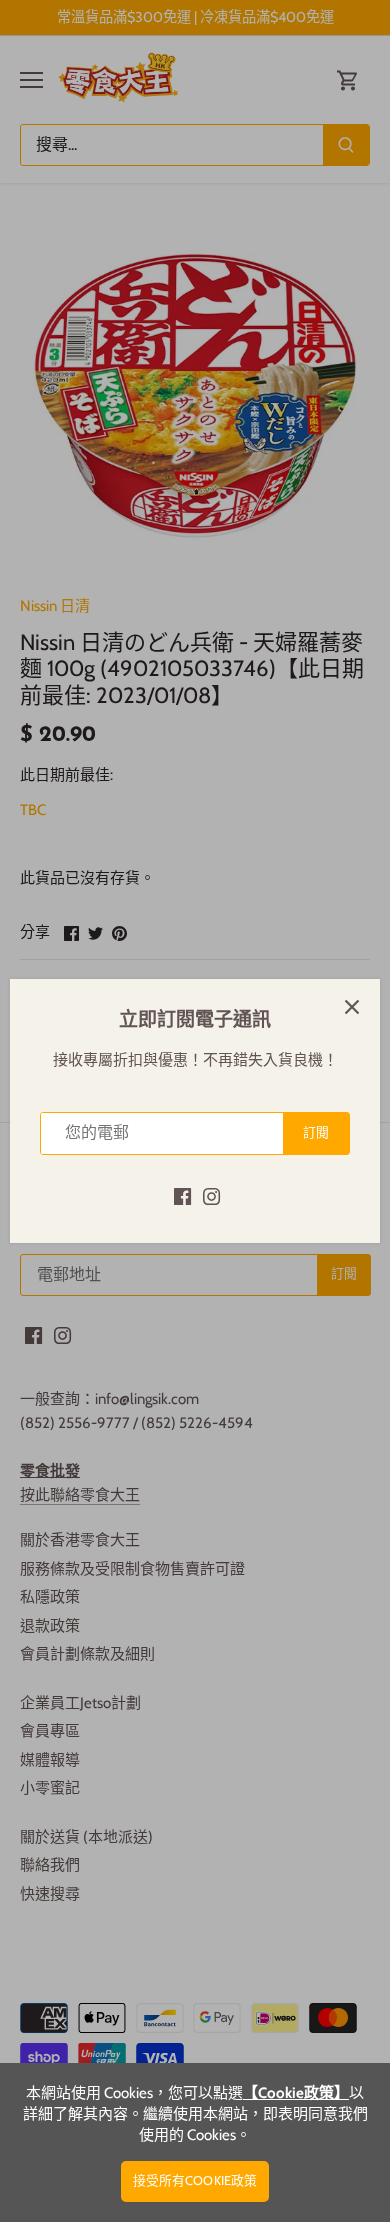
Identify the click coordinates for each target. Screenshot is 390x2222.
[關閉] (352, 1007)
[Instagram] (211, 1195)
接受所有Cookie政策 (195, 2180)
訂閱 (316, 1132)
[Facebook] (182, 1195)
